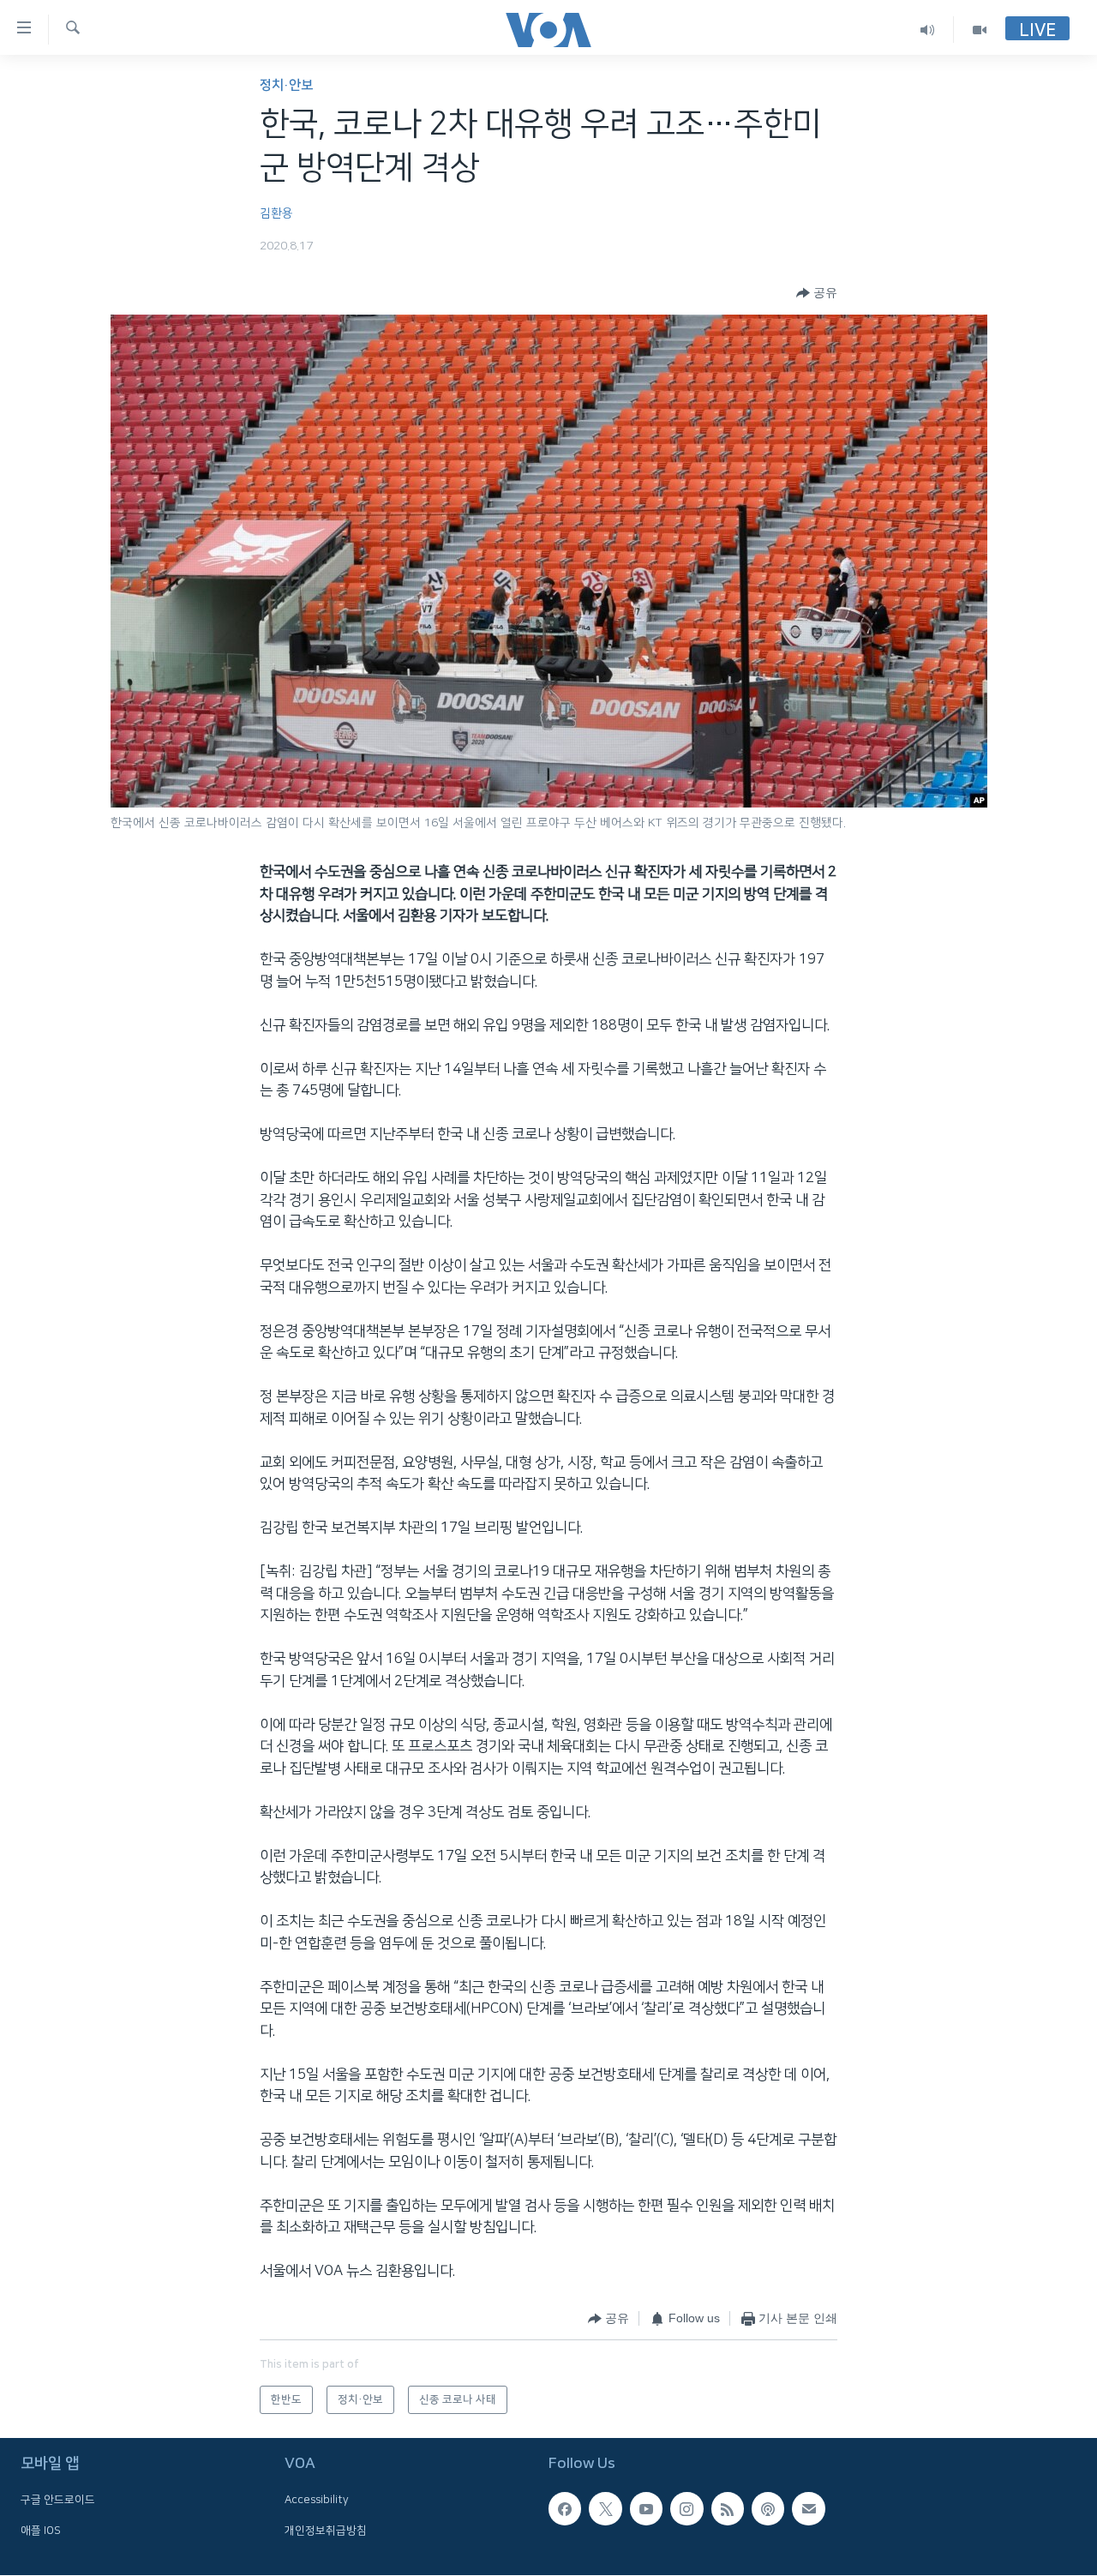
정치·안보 (286, 85)
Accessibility (317, 2501)
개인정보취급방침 (326, 2531)
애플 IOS (41, 2531)
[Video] (980, 30)
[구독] (808, 2509)
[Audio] (928, 30)
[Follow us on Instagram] (686, 2509)
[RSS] (728, 2509)
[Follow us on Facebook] (565, 2509)
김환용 (276, 213)
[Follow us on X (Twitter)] (605, 2509)
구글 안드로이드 (58, 2501)
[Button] (817, 293)
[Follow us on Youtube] (646, 2509)
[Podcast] (768, 2509)
